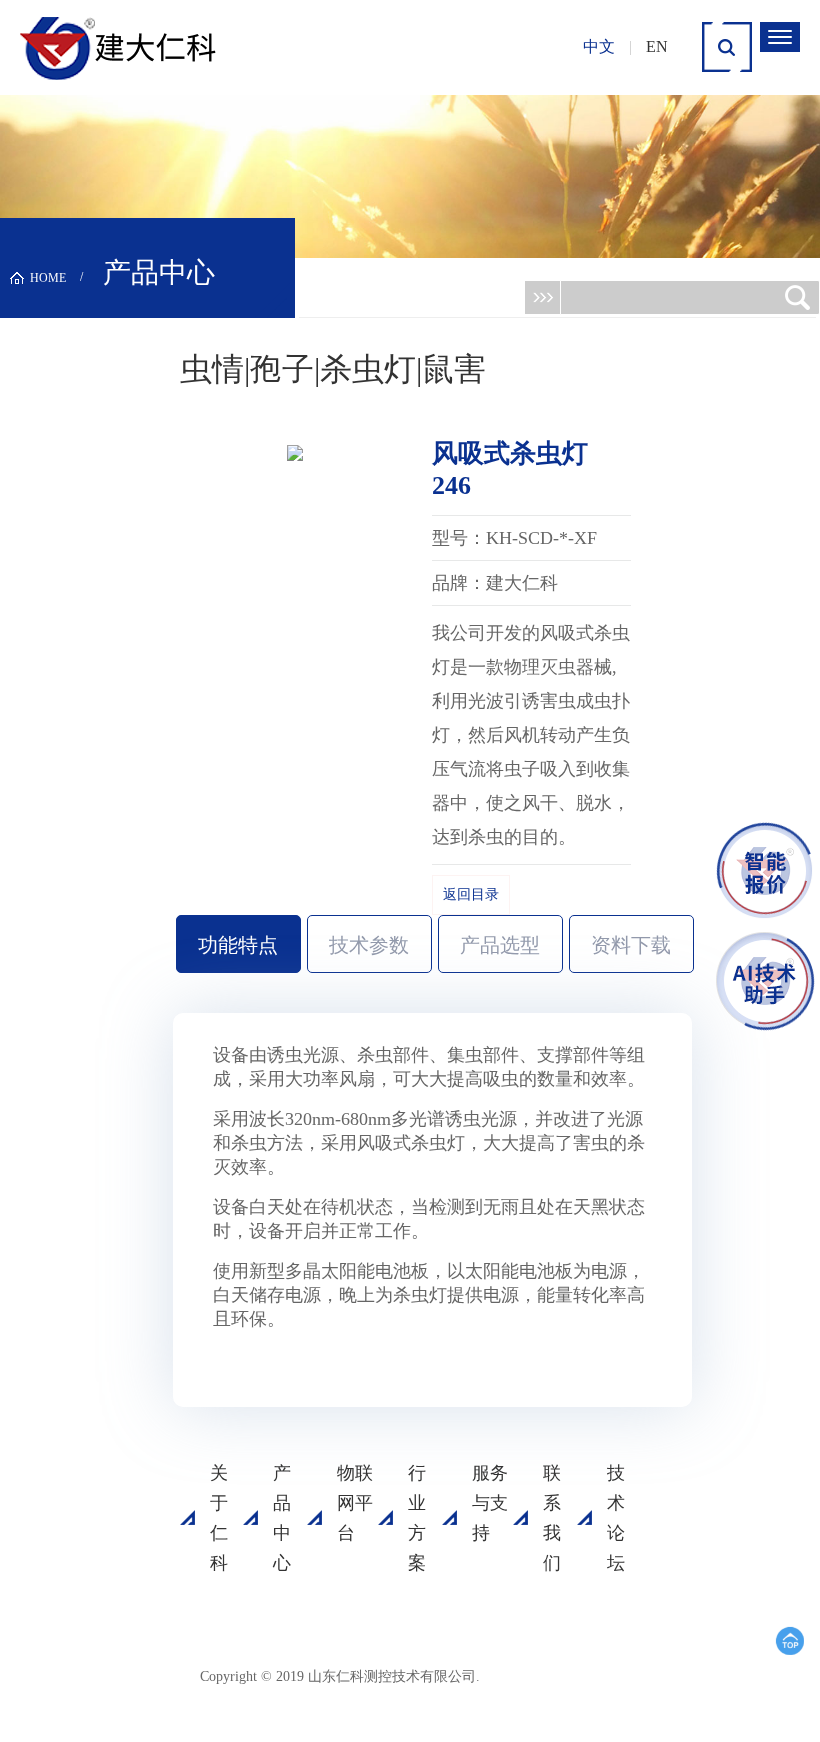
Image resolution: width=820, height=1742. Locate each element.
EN (657, 46)
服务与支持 (490, 1503)
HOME (48, 278)
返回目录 (471, 894)
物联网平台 (355, 1503)
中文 (599, 46)
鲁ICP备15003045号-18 (504, 1684)
